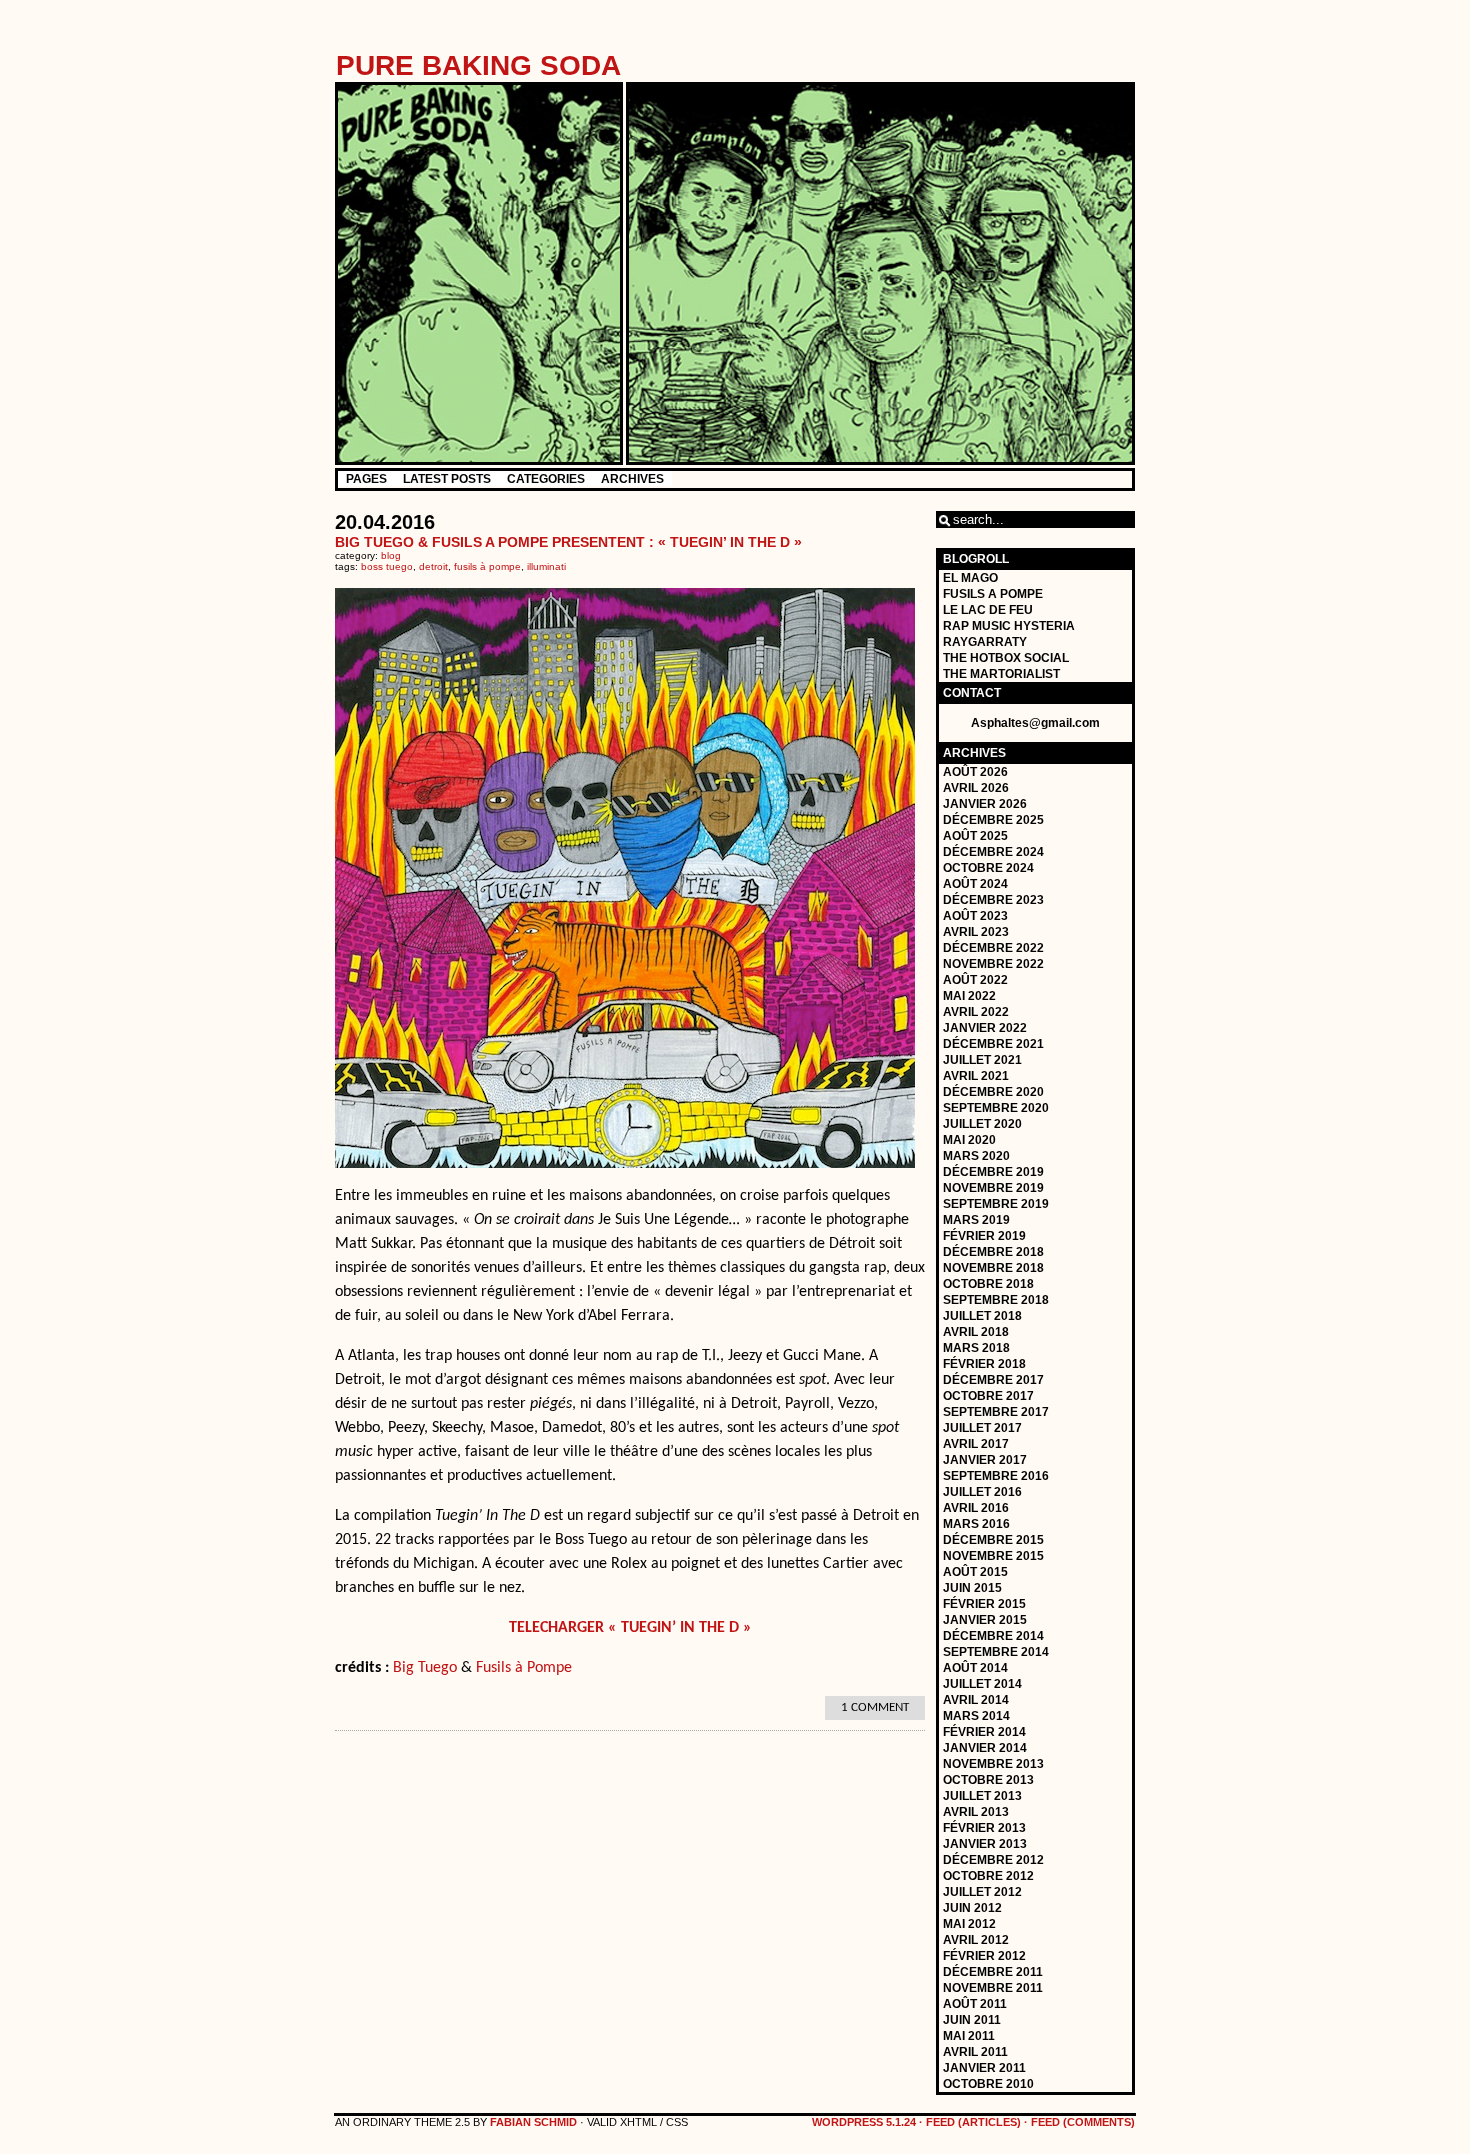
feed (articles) (973, 2122)
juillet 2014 (982, 1684)
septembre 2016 (996, 1476)
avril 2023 (976, 932)
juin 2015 (972, 1588)
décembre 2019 (993, 1172)
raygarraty (985, 642)
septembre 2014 (996, 1652)
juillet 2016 (982, 1492)
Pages (366, 479)
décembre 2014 (993, 1636)
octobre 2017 (988, 1396)
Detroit (433, 566)
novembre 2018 (993, 1268)
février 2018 (984, 1364)
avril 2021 (976, 1076)
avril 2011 (975, 2052)
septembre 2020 (996, 1108)
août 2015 (975, 1572)
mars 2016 (976, 1524)
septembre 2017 (996, 1412)
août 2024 (975, 884)
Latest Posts (447, 479)
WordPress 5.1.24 (864, 2122)
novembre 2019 (993, 1188)
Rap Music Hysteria (1009, 626)
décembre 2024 (993, 852)
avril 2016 (976, 1508)
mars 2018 (976, 1348)
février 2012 (984, 1956)
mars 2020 (976, 1156)
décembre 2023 (993, 900)
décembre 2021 (993, 1044)
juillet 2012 (982, 1892)
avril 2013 (976, 1812)
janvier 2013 (985, 1844)
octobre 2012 (988, 1876)
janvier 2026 (985, 804)
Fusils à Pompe (524, 1668)
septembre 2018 (996, 1300)
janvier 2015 (985, 1620)
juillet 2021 (982, 1060)
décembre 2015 (993, 1540)
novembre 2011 (993, 1988)
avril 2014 (976, 1700)
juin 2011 (972, 2020)
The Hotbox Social (1006, 658)
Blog (391, 555)
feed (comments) (1083, 2122)
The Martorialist (1001, 674)
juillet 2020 (982, 1124)
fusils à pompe (487, 566)
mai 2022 (969, 996)
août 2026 (975, 772)
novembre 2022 (993, 964)
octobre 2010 (988, 2084)
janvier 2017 (985, 1460)
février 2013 (984, 1828)
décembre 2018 (993, 1252)
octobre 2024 (988, 868)
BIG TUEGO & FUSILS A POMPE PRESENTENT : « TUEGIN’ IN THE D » (568, 542)
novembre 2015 (993, 1556)
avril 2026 (976, 788)
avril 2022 (976, 1012)
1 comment (875, 1707)
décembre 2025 (993, 820)
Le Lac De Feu (988, 610)
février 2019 (984, 1236)
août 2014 (975, 1668)
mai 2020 (969, 1140)
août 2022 (975, 980)
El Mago (970, 578)
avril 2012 (976, 1940)
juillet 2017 (982, 1428)
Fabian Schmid (533, 2122)
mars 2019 (976, 1220)
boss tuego (387, 566)
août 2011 (975, 2004)
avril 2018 (976, 1332)
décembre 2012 (993, 1860)
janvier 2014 (985, 1748)
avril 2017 (976, 1444)
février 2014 (984, 1732)
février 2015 (984, 1604)
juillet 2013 (982, 1796)
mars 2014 (976, 1716)
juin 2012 (972, 1908)
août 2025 (975, 836)
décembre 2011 (993, 1972)
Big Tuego (425, 1668)
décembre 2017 (993, 1380)
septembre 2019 (996, 1204)
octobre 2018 (988, 1284)
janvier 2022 (985, 1028)
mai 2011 (969, 2036)
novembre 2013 (993, 1764)
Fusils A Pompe (993, 594)
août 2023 (975, 916)
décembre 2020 (993, 1092)
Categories (546, 479)
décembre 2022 (993, 948)
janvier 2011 (984, 2068)
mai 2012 (969, 1924)
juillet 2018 (982, 1316)
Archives (632, 479)
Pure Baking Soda (478, 65)
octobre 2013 (988, 1780)
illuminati (546, 566)
